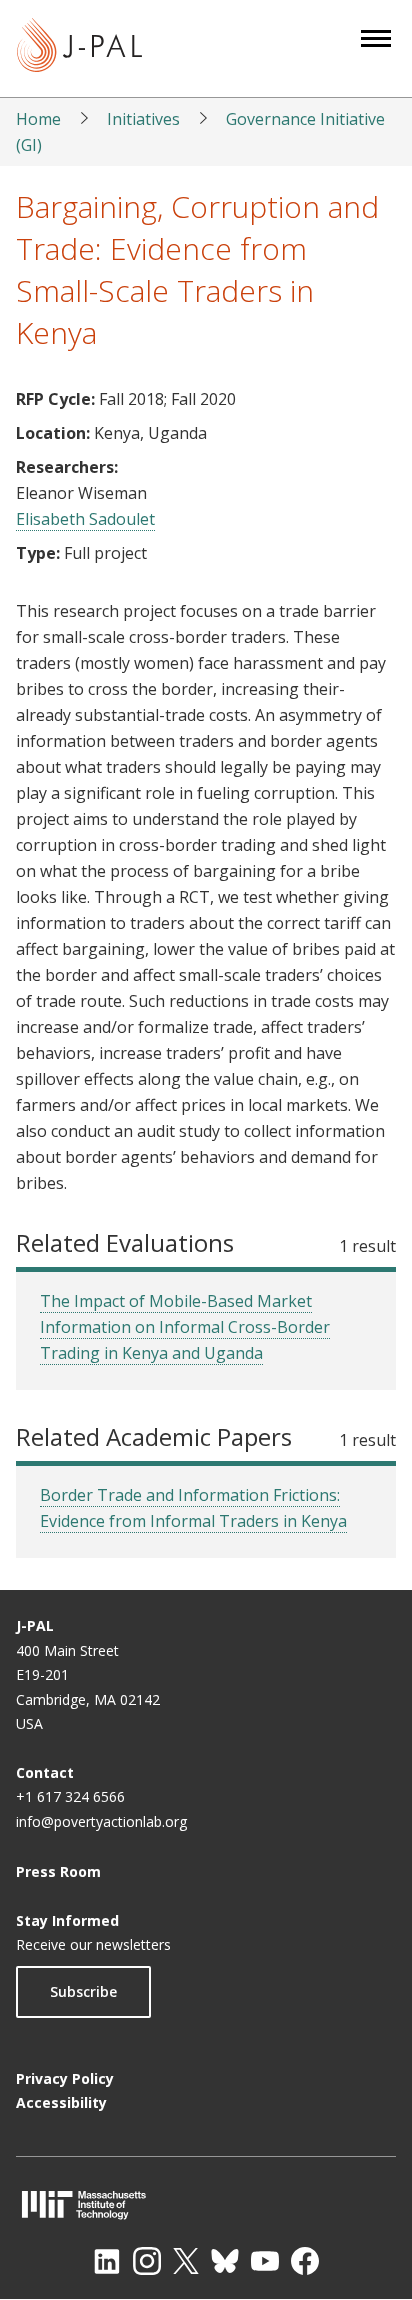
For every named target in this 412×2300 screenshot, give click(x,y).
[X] (186, 2261)
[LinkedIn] (107, 2261)
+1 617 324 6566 (70, 1796)
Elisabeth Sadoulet (85, 519)
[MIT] (206, 2204)
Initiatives (143, 119)
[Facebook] (305, 2261)
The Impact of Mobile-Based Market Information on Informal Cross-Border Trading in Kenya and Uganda (185, 1327)
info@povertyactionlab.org (101, 1821)
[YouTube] (265, 2261)
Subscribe (83, 1991)
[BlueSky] (225, 2261)
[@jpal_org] (147, 2261)
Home (38, 119)
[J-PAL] (79, 48)
